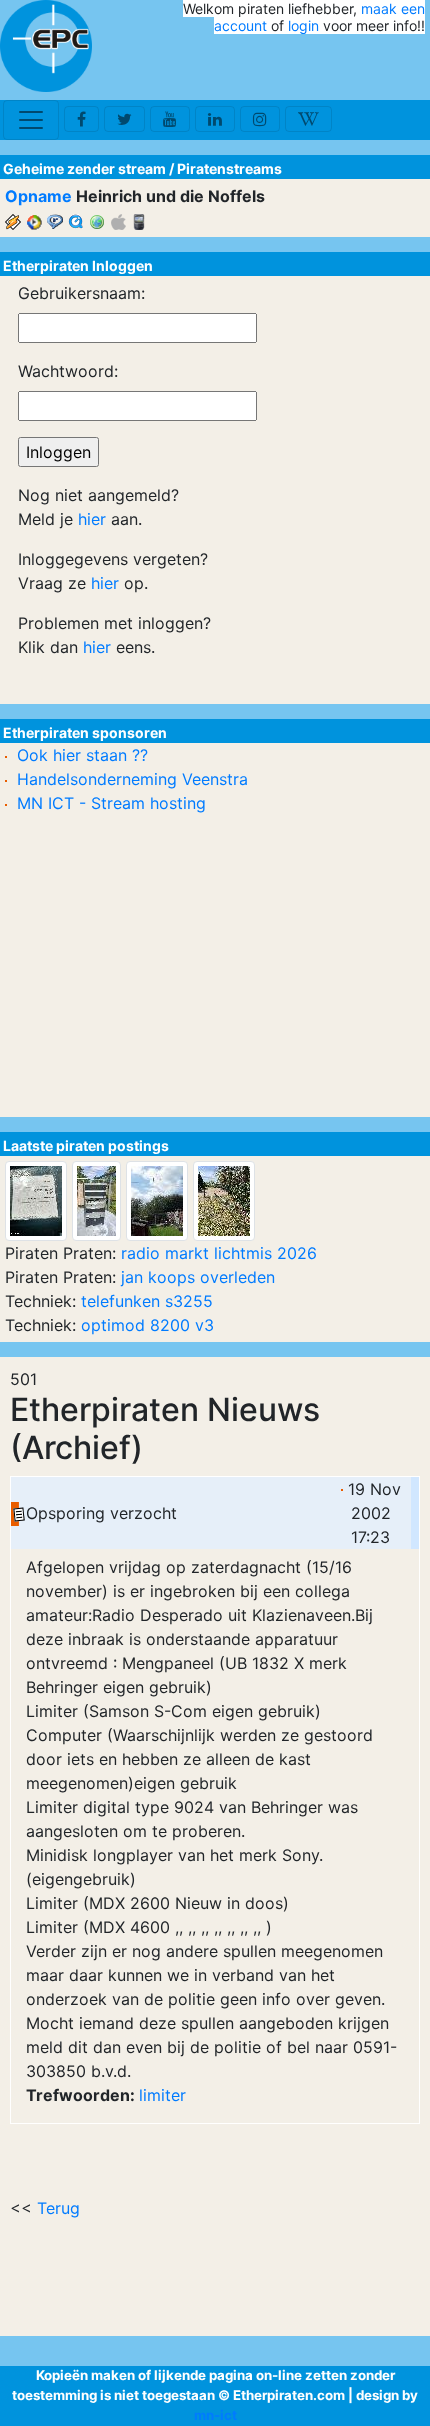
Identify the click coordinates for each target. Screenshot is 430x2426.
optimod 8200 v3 (147, 1325)
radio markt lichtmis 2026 (219, 1253)
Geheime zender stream (84, 168)
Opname (38, 196)
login (303, 25)
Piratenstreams (229, 168)
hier (92, 519)
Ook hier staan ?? (82, 755)
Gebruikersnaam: (81, 293)
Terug (58, 2208)
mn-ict (215, 2415)
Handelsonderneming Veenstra (132, 779)
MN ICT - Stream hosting (111, 803)
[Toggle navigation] (31, 120)
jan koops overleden (198, 1277)
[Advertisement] (308, 68)
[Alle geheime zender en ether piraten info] (46, 46)
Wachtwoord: (68, 371)
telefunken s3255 (147, 1301)
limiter (162, 2095)
